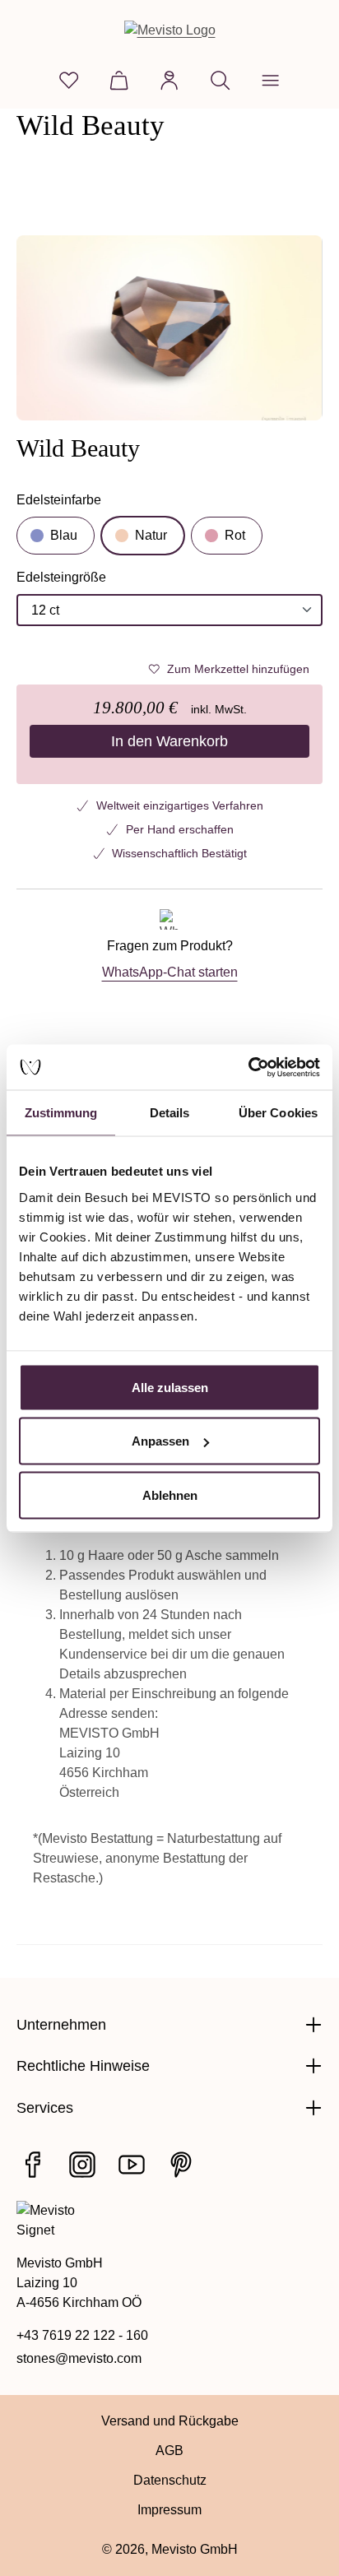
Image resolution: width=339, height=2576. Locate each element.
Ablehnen (170, 1495)
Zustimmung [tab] (61, 1113)
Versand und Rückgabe (170, 2421)
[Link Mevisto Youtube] (132, 2165)
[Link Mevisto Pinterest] (181, 2165)
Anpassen (160, 1441)
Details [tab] (170, 1113)
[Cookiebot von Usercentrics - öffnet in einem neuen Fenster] (248, 1067)
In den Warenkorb (169, 741)
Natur (151, 535)
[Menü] (270, 80)
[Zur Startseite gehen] (170, 30)
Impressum (169, 2510)
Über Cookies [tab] (278, 1113)
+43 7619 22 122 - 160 (82, 2335)
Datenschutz (170, 2480)
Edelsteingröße (61, 579)
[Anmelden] (169, 80)
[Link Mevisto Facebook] (33, 2165)
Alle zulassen (170, 1387)
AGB (169, 2451)
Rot (235, 535)
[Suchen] (220, 80)
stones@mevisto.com (79, 2358)
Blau (64, 535)
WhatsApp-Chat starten (170, 972)
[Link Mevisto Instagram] (82, 2165)
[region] (169, 328)
